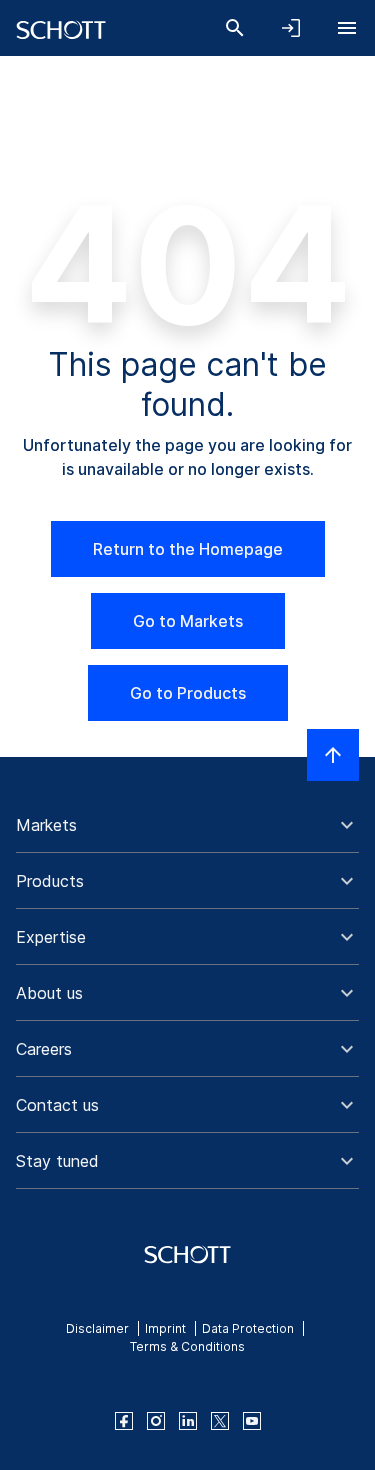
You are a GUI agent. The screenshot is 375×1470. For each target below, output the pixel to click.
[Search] (235, 28)
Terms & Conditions (187, 1346)
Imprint (165, 1328)
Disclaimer (97, 1328)
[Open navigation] (347, 28)
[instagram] (156, 1421)
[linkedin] (188, 1421)
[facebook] (124, 1421)
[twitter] (220, 1421)
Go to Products (188, 693)
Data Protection (248, 1328)
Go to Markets (188, 621)
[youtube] (252, 1421)
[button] (187, 825)
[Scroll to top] (333, 755)
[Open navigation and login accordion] (291, 28)
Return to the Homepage (188, 549)
